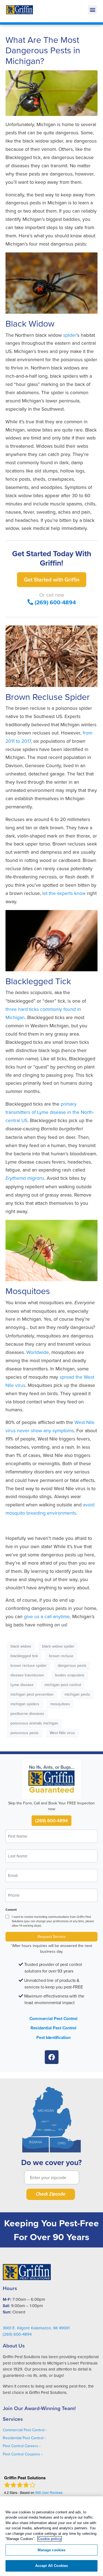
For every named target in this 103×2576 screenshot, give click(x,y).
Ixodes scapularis (70, 1675)
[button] (92, 10)
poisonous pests (25, 1733)
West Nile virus (62, 1733)
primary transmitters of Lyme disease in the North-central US (50, 1112)
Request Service (52, 1937)
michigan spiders (25, 1704)
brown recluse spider (29, 1665)
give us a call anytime (47, 1616)
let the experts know (64, 893)
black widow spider (58, 1646)
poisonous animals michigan (34, 1723)
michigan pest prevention (32, 1694)
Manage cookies (52, 2550)
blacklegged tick (24, 1656)
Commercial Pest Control (53, 2019)
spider (70, 335)
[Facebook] (52, 2057)
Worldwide (38, 1352)
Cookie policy (50, 2539)
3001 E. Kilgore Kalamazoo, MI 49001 (36, 2328)
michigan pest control (63, 1685)
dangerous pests (72, 1665)
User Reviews (49, 2492)
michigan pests (77, 1694)
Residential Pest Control (53, 2028)
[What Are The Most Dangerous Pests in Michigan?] (51, 93)
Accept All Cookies (51, 2566)
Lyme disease (22, 1685)
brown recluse (61, 1656)
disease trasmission (27, 1675)
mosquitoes (60, 1704)
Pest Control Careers (20, 2446)
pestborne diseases (27, 1713)
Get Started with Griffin (52, 579)
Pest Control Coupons (21, 2454)
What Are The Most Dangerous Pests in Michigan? (43, 50)
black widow (21, 1646)
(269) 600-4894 (55, 602)
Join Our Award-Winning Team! (39, 2408)
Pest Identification (53, 2037)
